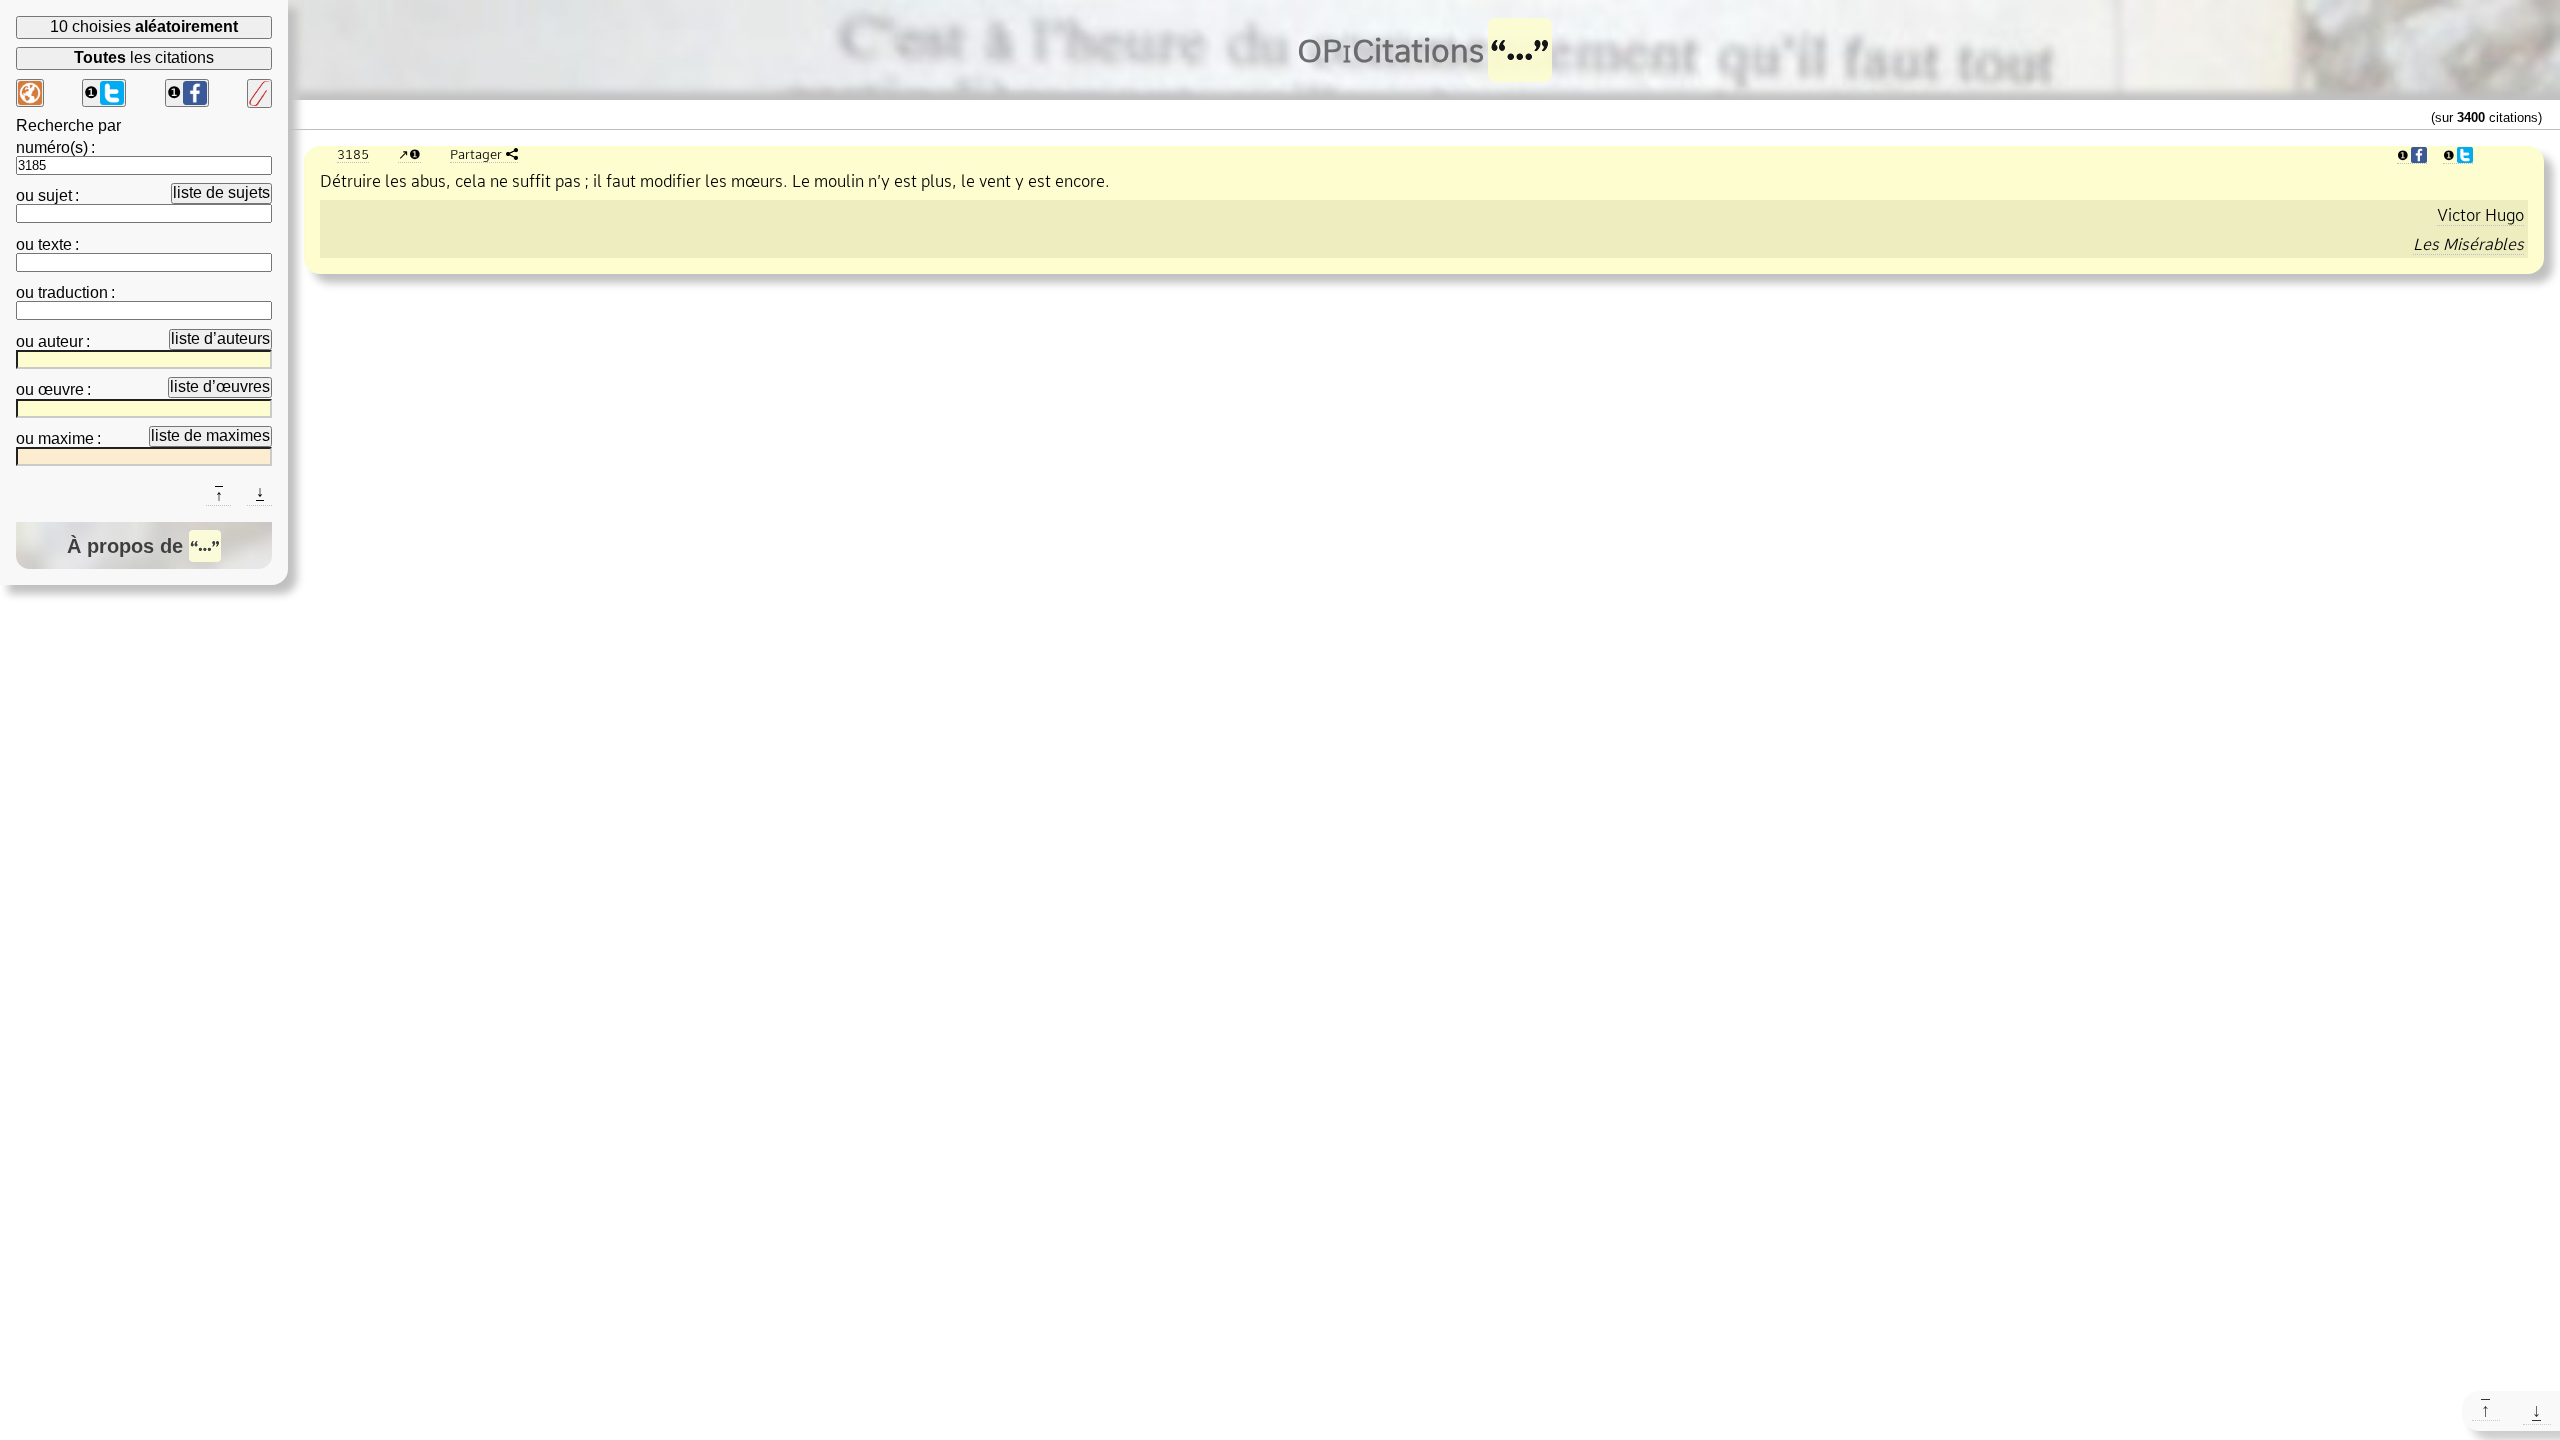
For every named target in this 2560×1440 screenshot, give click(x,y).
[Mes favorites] (259, 93)
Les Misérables (2468, 244)
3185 (353, 154)
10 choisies (144, 26)
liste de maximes (210, 435)
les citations (144, 57)
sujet (55, 195)
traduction (73, 292)
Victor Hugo (2480, 215)
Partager (476, 154)
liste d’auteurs (220, 338)
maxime (66, 438)
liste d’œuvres (220, 386)
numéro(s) (52, 147)
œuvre (61, 389)
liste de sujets (221, 192)
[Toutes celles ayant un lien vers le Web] (30, 93)
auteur (60, 341)
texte (55, 244)
